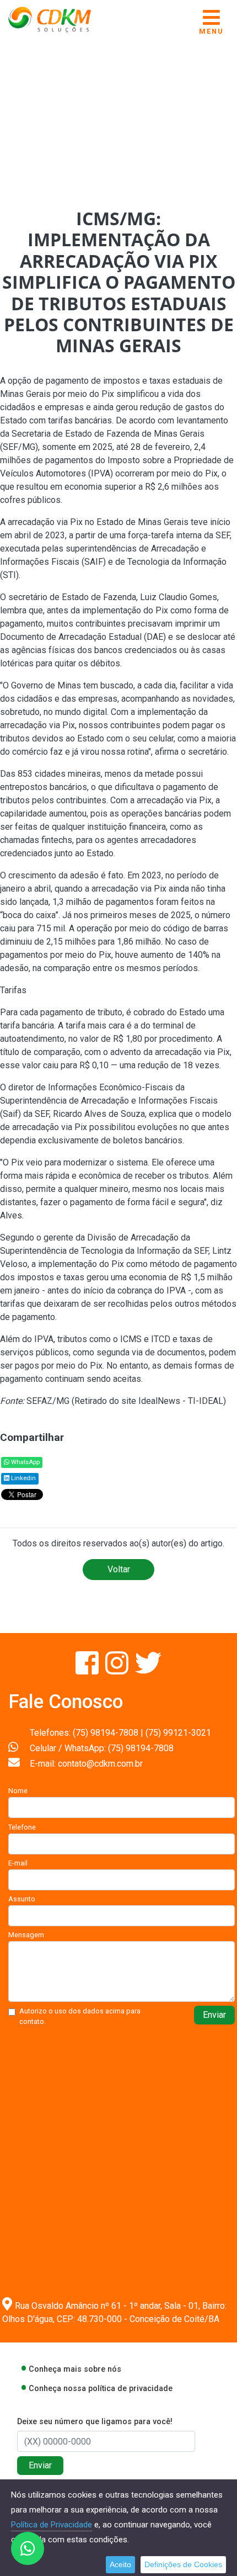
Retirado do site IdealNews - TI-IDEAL (149, 1401)
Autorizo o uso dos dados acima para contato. (80, 2016)
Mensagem (26, 1935)
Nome (18, 1791)
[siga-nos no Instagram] (118, 1670)
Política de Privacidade (52, 2525)
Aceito (120, 2564)
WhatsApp (25, 1462)
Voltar (119, 1569)
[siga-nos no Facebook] (88, 1670)
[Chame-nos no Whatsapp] (28, 2548)
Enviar (214, 2015)
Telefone (22, 1827)
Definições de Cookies (183, 2564)
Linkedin (23, 1478)
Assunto (22, 1899)
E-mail (18, 1863)
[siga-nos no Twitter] (148, 1670)
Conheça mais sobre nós (75, 2369)
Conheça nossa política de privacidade (101, 2389)
